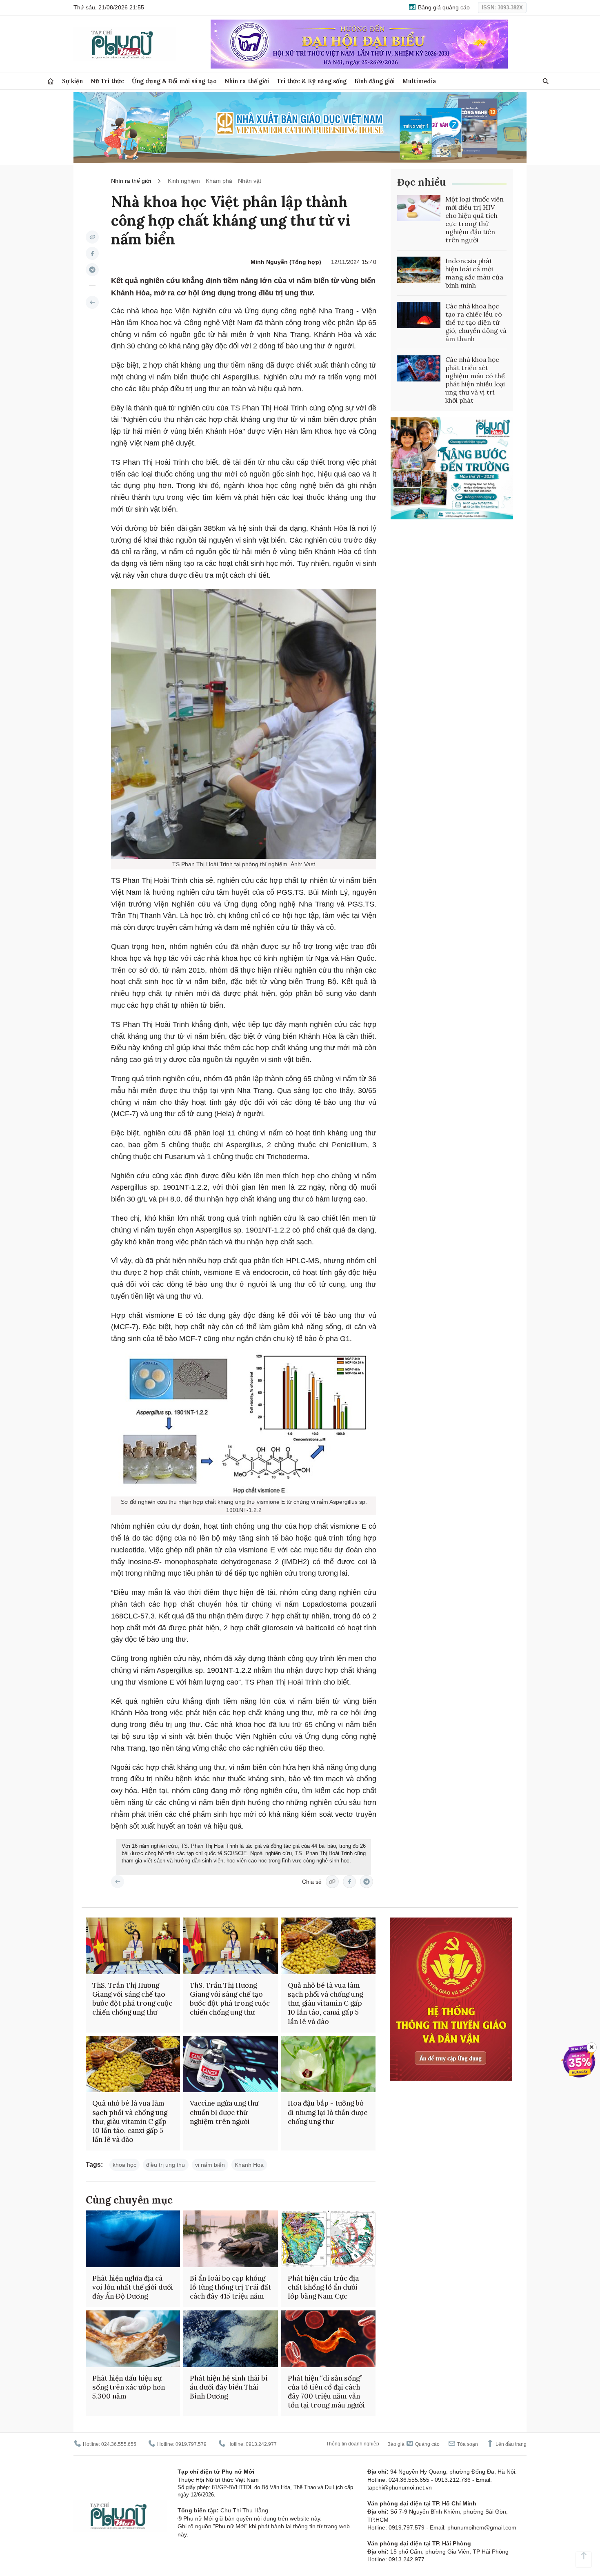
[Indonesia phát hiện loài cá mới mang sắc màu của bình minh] (419, 270)
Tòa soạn (467, 2444)
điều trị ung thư (166, 2165)
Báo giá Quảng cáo (413, 2444)
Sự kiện (72, 81)
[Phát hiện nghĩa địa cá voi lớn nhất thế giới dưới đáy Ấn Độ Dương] (133, 2239)
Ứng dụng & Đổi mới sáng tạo (174, 81)
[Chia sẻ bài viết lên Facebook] (92, 253)
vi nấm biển (210, 2165)
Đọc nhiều (421, 182)
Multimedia (419, 81)
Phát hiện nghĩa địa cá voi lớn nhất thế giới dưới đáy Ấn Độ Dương (133, 2287)
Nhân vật (250, 181)
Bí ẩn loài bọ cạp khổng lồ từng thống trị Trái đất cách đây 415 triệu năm (230, 2287)
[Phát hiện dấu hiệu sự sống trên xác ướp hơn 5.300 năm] (133, 2339)
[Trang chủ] (51, 81)
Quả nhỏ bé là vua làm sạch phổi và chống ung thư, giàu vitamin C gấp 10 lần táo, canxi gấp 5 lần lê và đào (325, 2003)
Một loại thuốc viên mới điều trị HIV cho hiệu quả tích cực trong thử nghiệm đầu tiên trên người (474, 219)
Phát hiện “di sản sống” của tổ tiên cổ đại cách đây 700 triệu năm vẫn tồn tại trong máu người (326, 2392)
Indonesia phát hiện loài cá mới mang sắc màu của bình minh (474, 273)
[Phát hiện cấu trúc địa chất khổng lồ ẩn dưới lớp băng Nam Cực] (328, 2239)
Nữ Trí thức (107, 81)
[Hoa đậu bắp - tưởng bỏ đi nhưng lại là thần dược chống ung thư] (328, 2064)
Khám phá (219, 181)
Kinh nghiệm (184, 181)
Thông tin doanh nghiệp (353, 2444)
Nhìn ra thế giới (247, 81)
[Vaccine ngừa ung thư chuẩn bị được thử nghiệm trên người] (230, 2064)
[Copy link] (92, 237)
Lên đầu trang (510, 2444)
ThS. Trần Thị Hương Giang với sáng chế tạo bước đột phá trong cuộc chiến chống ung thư (132, 1999)
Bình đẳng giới (374, 81)
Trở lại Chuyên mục (118, 1882)
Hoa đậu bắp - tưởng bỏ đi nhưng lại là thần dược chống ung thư (328, 2112)
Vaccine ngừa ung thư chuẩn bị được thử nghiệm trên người (224, 2112)
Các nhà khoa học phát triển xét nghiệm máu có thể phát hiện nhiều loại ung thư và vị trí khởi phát (475, 380)
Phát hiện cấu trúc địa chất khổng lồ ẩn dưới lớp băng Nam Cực (323, 2287)
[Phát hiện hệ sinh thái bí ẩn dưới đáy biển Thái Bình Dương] (230, 2339)
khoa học (124, 2165)
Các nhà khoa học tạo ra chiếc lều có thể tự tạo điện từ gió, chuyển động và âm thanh (476, 322)
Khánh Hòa (249, 2165)
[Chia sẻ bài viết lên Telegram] (92, 270)
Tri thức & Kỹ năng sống (312, 81)
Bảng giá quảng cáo (443, 7)
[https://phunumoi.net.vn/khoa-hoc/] (92, 302)
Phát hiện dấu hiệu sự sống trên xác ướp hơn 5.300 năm (129, 2387)
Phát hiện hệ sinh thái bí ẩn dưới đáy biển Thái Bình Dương (229, 2387)
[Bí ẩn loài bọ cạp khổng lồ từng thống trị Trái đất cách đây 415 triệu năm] (230, 2239)
